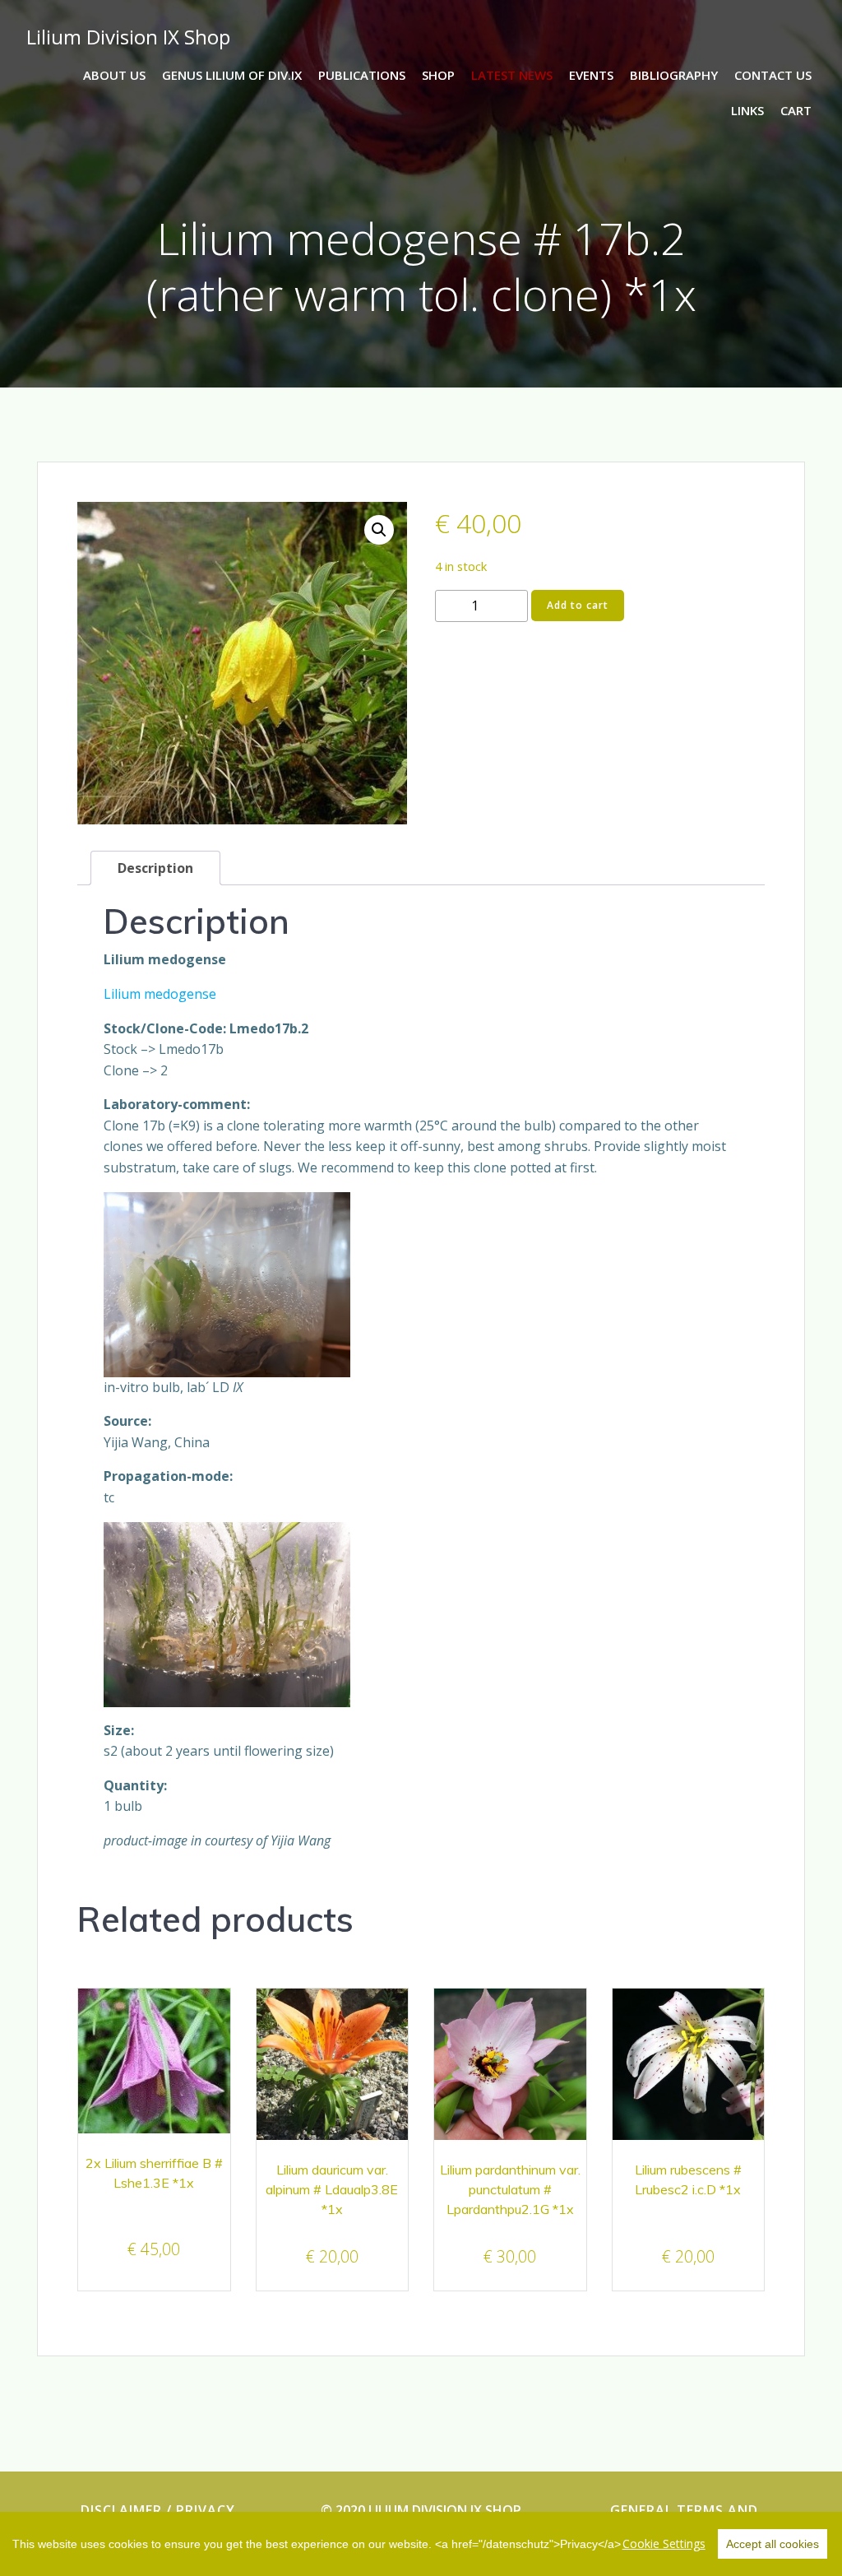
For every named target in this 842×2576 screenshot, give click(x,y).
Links (747, 110)
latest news (512, 75)
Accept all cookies (773, 2544)
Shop (438, 75)
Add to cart (578, 605)
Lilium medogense (160, 994)
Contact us (773, 75)
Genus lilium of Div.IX (232, 75)
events (591, 75)
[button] (379, 530)
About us (114, 75)
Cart (796, 110)
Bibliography (674, 75)
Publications (362, 75)
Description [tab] (155, 868)
